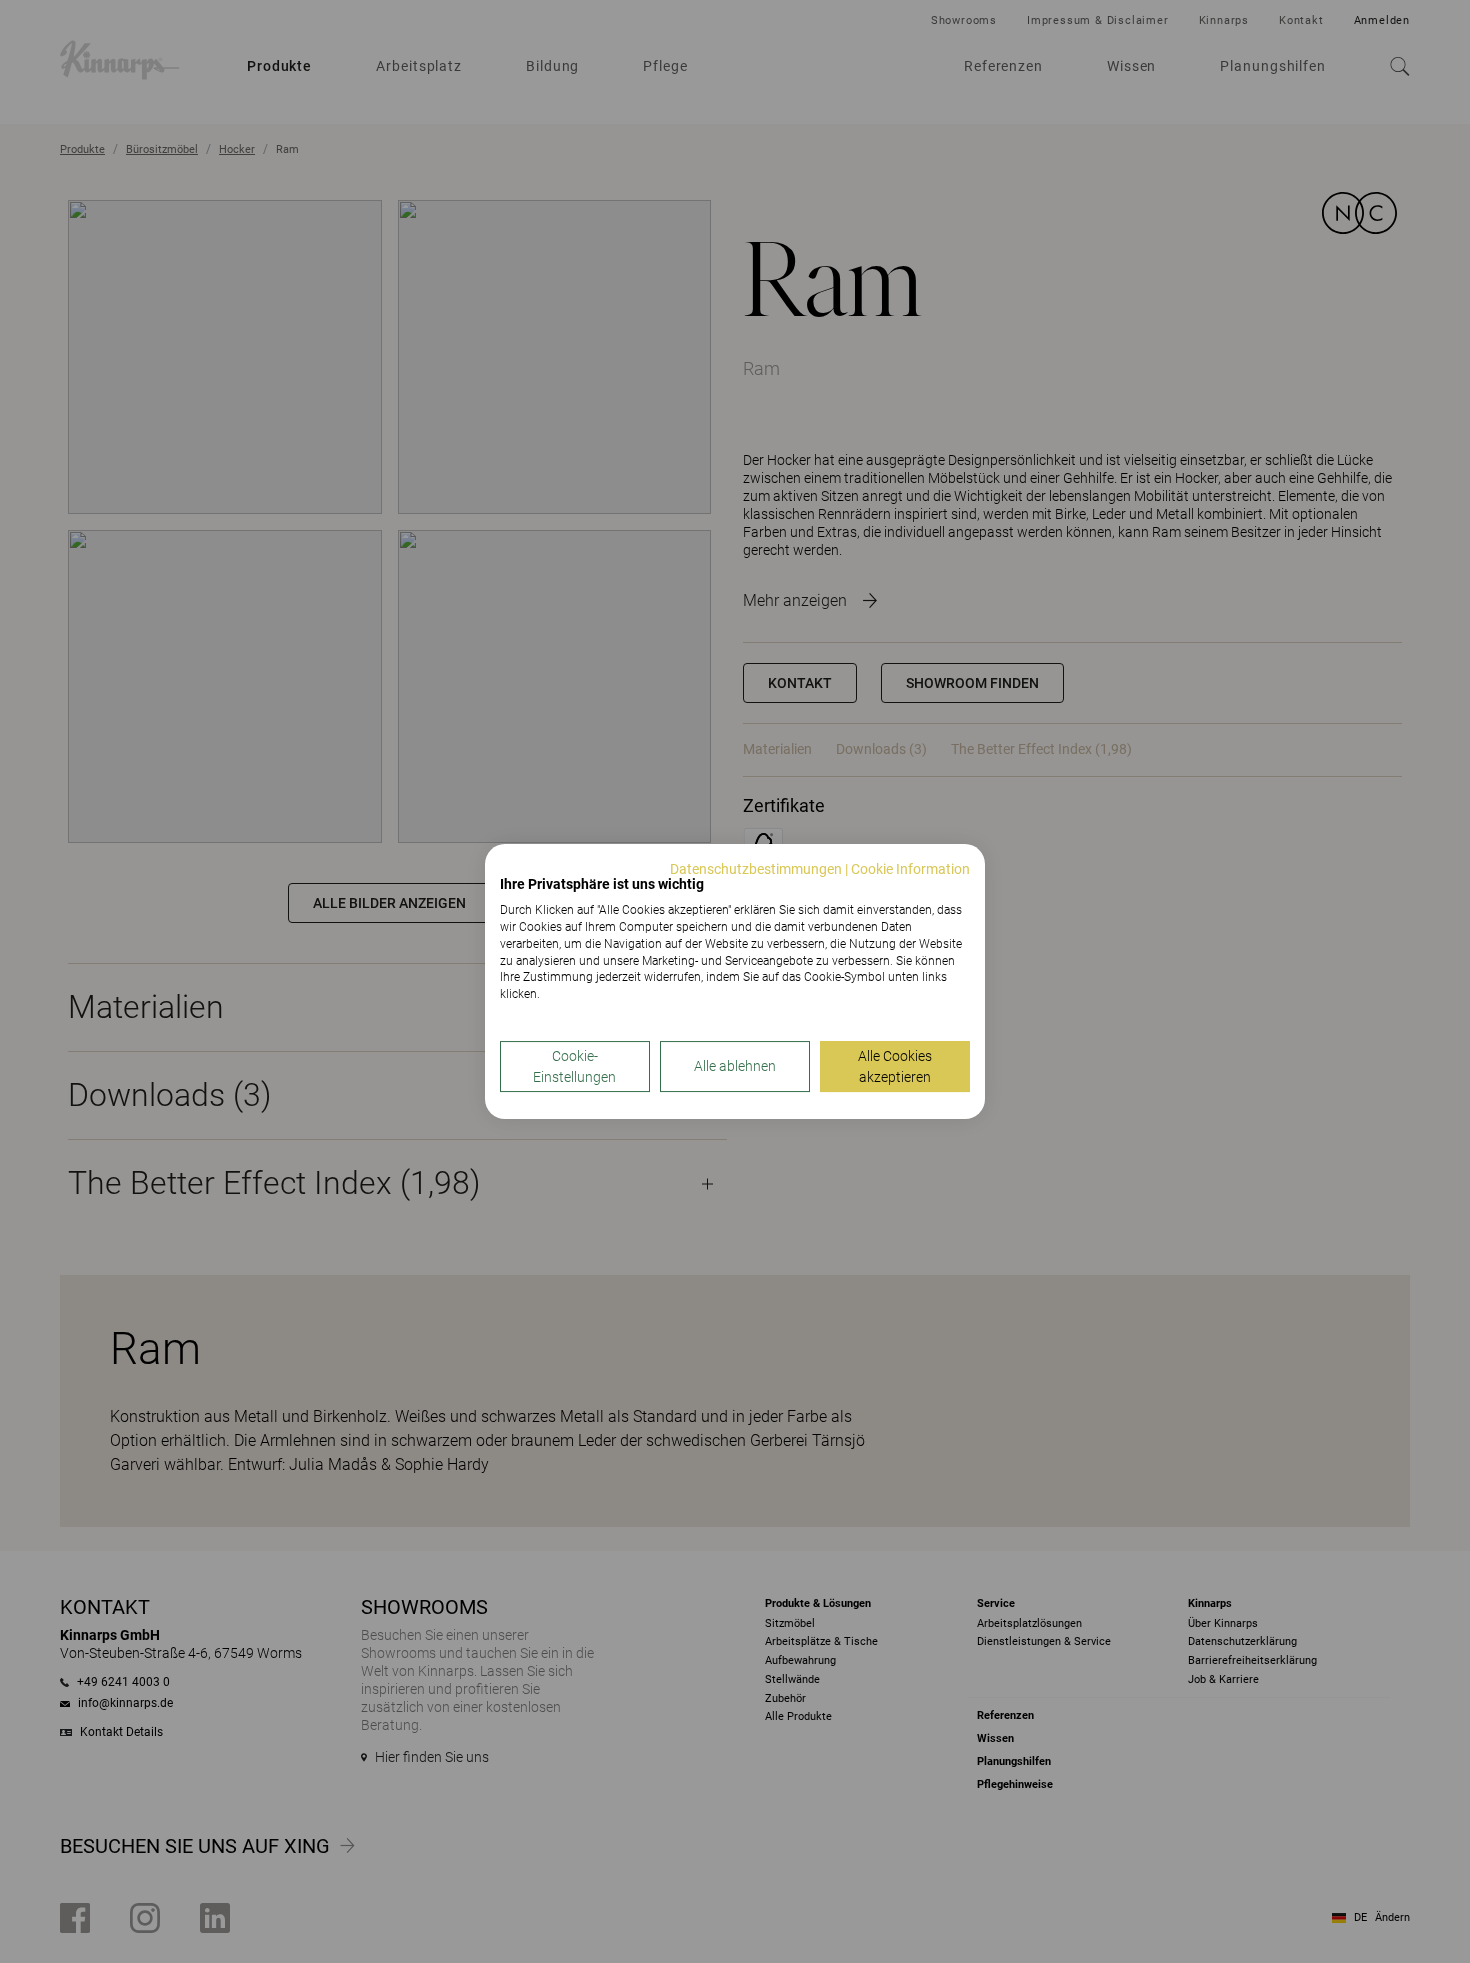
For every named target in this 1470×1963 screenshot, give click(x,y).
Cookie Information (910, 869)
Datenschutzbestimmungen (756, 869)
